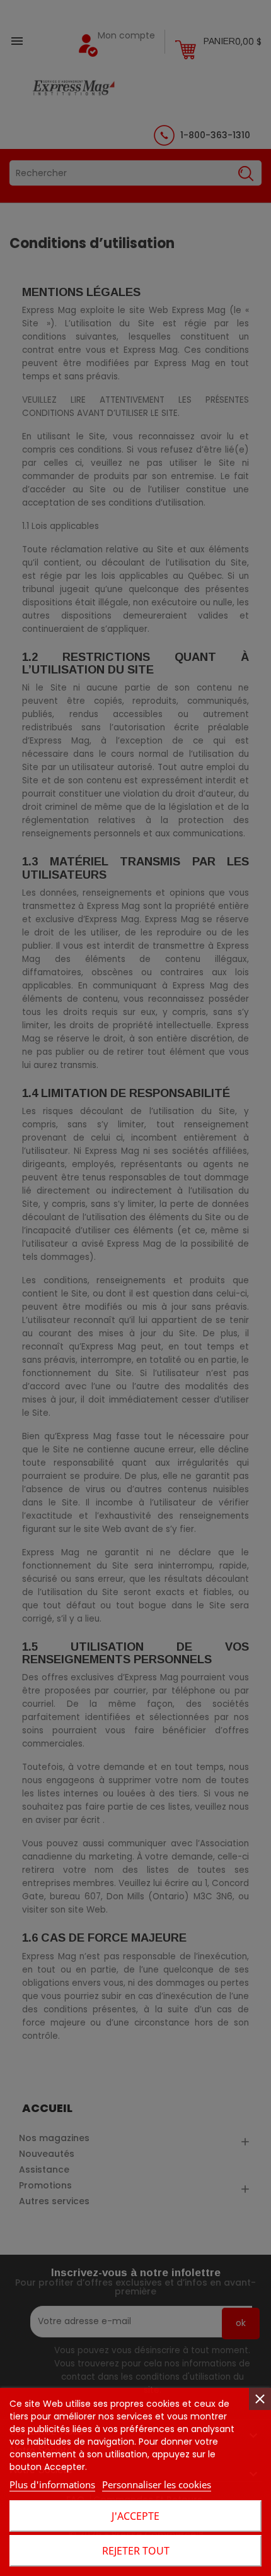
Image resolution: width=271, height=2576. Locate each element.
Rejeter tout (136, 2551)
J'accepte (135, 2516)
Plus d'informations (52, 2484)
